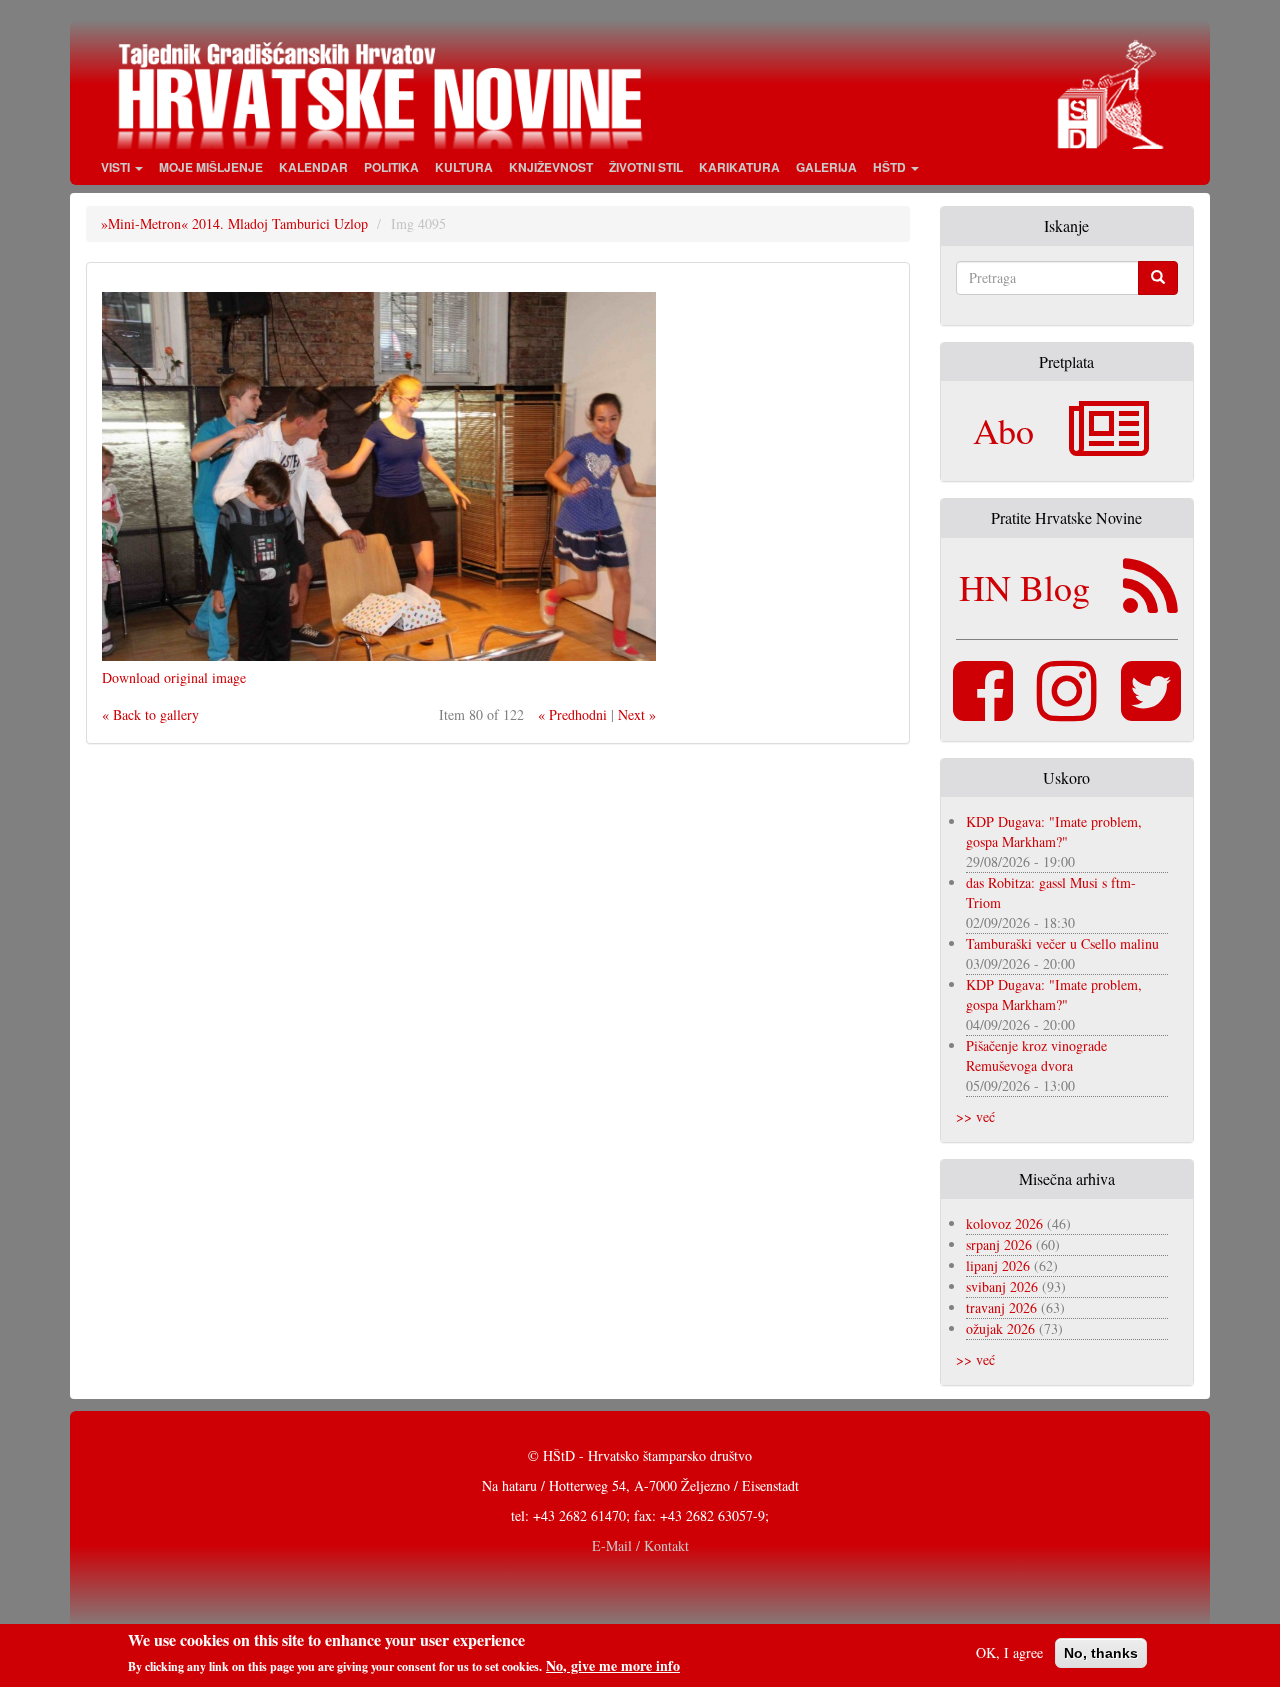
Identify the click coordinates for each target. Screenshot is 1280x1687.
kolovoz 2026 (1004, 1223)
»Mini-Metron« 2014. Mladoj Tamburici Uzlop (234, 223)
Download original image (174, 677)
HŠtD (891, 167)
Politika (391, 167)
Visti (117, 167)
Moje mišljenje (211, 167)
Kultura (464, 167)
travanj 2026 (1001, 1307)
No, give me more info (613, 1666)
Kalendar (313, 167)
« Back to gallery (150, 714)
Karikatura (739, 167)
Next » (637, 714)
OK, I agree (1009, 1652)
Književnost (551, 167)
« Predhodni (572, 714)
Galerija (826, 167)
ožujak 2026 (1000, 1328)
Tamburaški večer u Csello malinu (1062, 943)
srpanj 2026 (999, 1244)
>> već (975, 1116)
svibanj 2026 (1002, 1286)
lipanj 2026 (998, 1265)
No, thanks (1101, 1653)
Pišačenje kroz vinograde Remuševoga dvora (1036, 1055)
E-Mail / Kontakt (640, 1545)
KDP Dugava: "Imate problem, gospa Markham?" (1054, 831)
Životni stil (646, 167)
